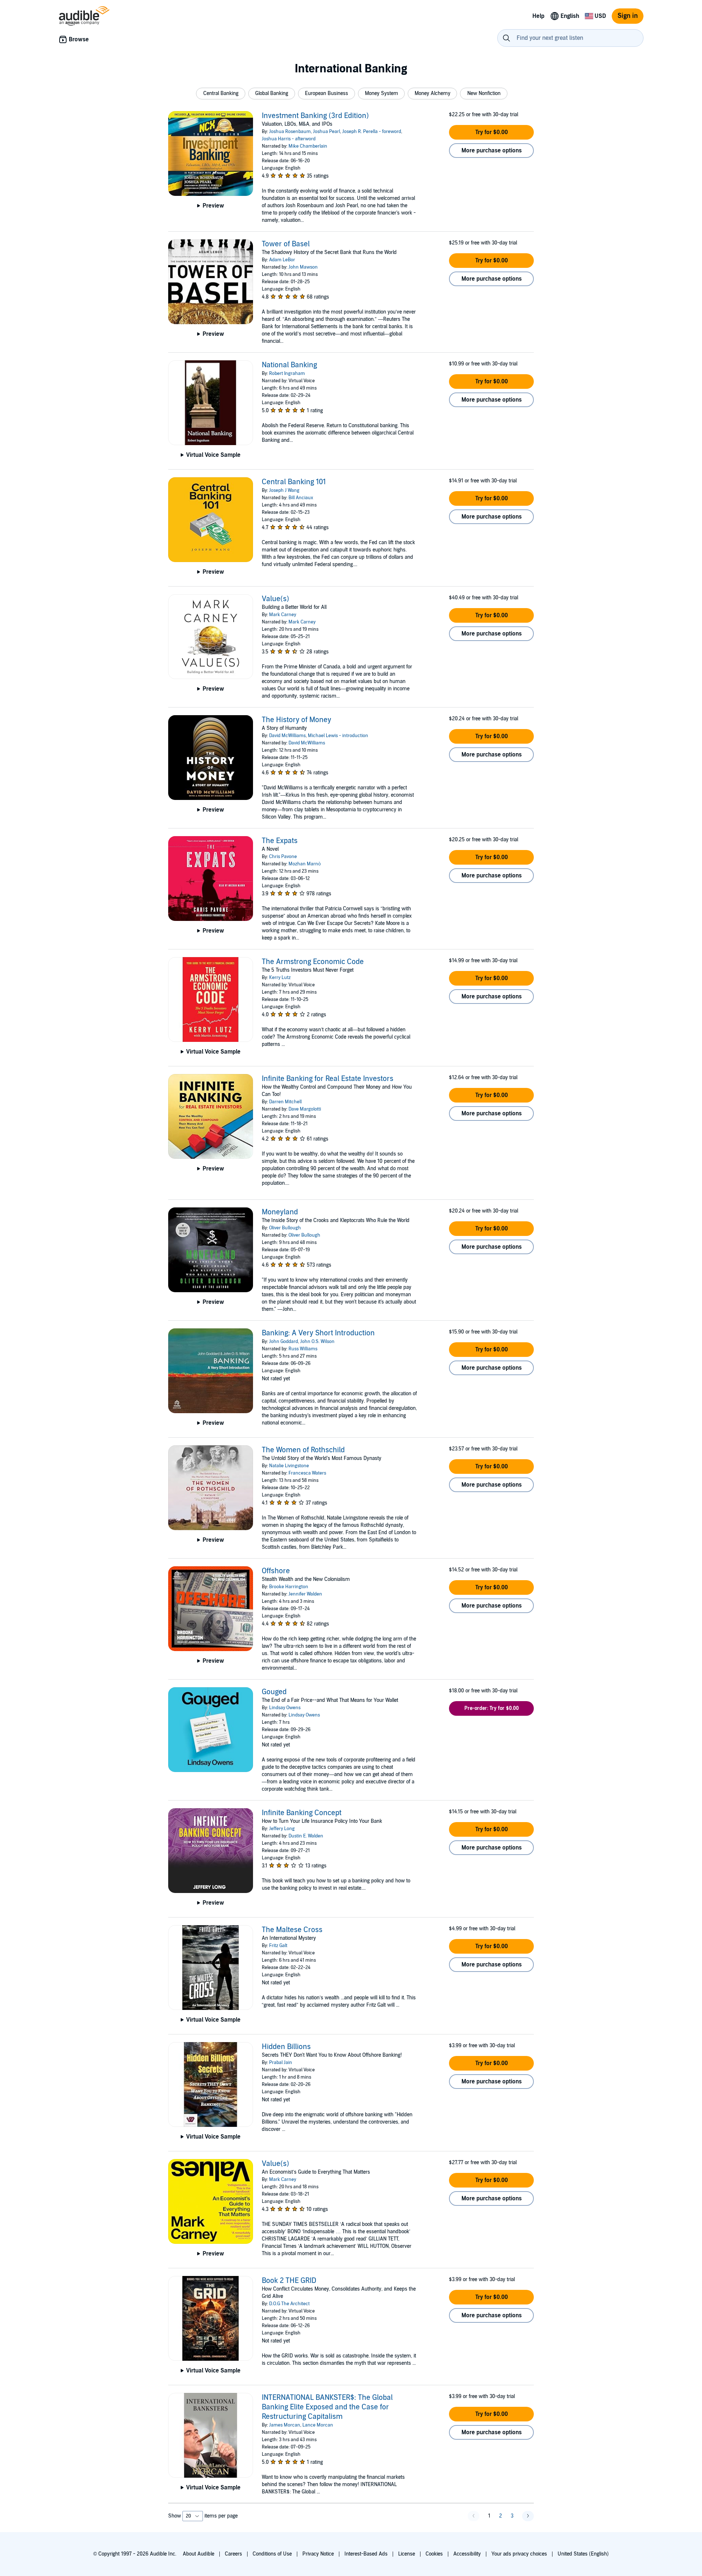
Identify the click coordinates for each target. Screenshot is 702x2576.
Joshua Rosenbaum (290, 132)
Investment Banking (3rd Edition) (315, 116)
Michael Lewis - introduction (338, 736)
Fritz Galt (278, 1946)
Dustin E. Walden (306, 1836)
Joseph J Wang (284, 490)
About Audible (199, 2554)
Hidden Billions (286, 2047)
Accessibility (467, 2554)
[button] (221, 94)
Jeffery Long (282, 1829)
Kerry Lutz (280, 978)
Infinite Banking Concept (302, 1813)
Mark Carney (283, 615)
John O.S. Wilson (317, 1342)
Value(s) (275, 599)
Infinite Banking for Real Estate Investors (328, 1079)
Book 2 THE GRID (289, 2281)
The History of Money (297, 720)
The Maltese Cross (292, 1930)
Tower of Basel (286, 244)
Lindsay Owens (285, 1708)
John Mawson (303, 267)
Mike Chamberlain (308, 146)
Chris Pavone (283, 857)
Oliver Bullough (285, 1228)
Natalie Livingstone (289, 1466)
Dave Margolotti (305, 1109)
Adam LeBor (282, 260)
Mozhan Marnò (305, 864)
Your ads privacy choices (519, 2554)
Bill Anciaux (301, 498)
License (407, 2554)
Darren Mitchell (285, 1102)
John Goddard (284, 1342)
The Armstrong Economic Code (313, 962)
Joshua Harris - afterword (289, 139)
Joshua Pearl (327, 132)
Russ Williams (303, 1349)
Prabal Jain (281, 2063)
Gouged (274, 1692)
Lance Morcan (318, 2425)
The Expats (280, 841)
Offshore (276, 1571)
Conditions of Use (272, 2554)
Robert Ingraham (287, 373)
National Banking (289, 365)
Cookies (434, 2554)
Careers (233, 2554)
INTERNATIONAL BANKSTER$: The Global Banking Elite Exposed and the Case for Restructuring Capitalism (327, 2407)
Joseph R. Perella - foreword (372, 132)
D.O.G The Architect (289, 2304)
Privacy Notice (318, 2554)
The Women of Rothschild (303, 1450)
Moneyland (280, 1212)
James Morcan (285, 2425)
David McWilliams (287, 736)
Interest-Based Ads (366, 2554)
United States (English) (583, 2554)
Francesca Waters (307, 1473)
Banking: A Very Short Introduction (318, 1333)
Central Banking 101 (294, 482)
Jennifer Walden (305, 1594)
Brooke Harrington (289, 1587)
